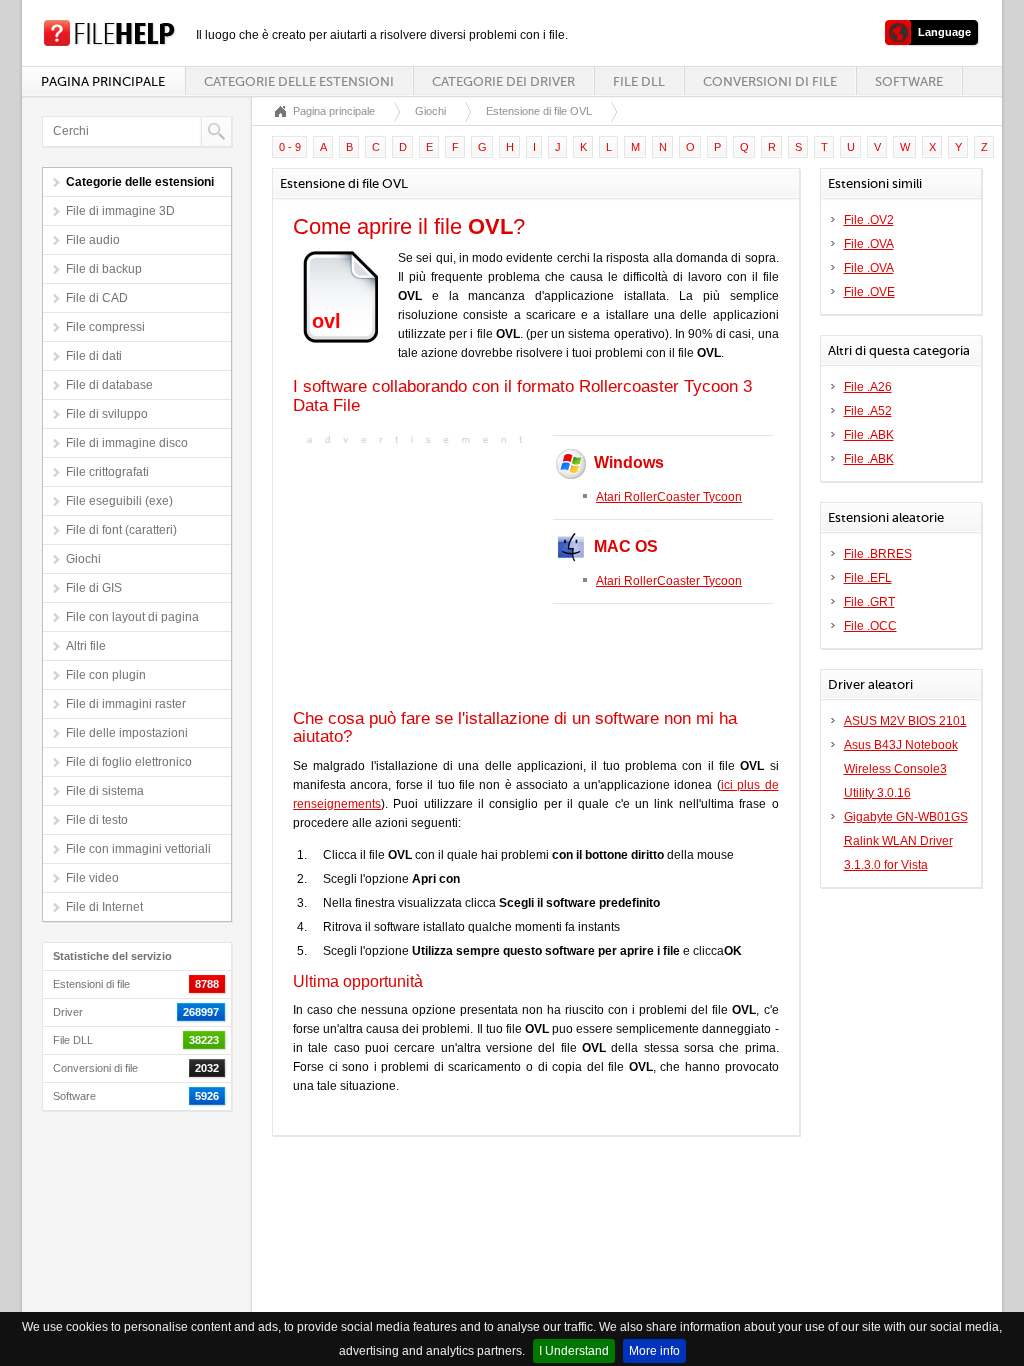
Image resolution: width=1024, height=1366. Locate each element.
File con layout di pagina (132, 617)
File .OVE (869, 292)
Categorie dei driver (503, 81)
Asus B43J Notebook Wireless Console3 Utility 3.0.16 (901, 769)
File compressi (105, 327)
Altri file (86, 646)
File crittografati (107, 472)
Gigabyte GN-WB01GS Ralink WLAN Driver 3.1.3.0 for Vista (906, 841)
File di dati (94, 356)
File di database (109, 385)
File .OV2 (869, 220)
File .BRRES (878, 554)
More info (654, 1351)
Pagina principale (103, 81)
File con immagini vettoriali (138, 849)
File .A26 (868, 387)
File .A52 (868, 411)
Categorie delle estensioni (299, 81)
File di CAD (97, 298)
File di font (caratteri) (121, 530)
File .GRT (869, 602)
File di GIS (94, 588)
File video (92, 878)
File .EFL (868, 578)
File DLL (639, 81)
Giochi (83, 559)
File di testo (97, 820)
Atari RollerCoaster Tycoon (669, 497)
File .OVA (869, 244)
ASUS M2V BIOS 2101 (905, 721)
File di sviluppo (107, 414)
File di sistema (105, 791)
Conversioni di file (770, 81)
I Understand (574, 1351)
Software (909, 81)
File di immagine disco (127, 443)
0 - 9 (290, 147)
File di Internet (104, 907)
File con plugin (106, 675)
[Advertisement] (418, 575)
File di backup (104, 269)
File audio (93, 240)
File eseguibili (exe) (119, 501)
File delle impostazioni (127, 733)
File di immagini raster (126, 704)
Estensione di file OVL (539, 111)
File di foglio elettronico (129, 762)
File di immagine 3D (120, 211)
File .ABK (869, 435)
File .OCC (870, 626)
